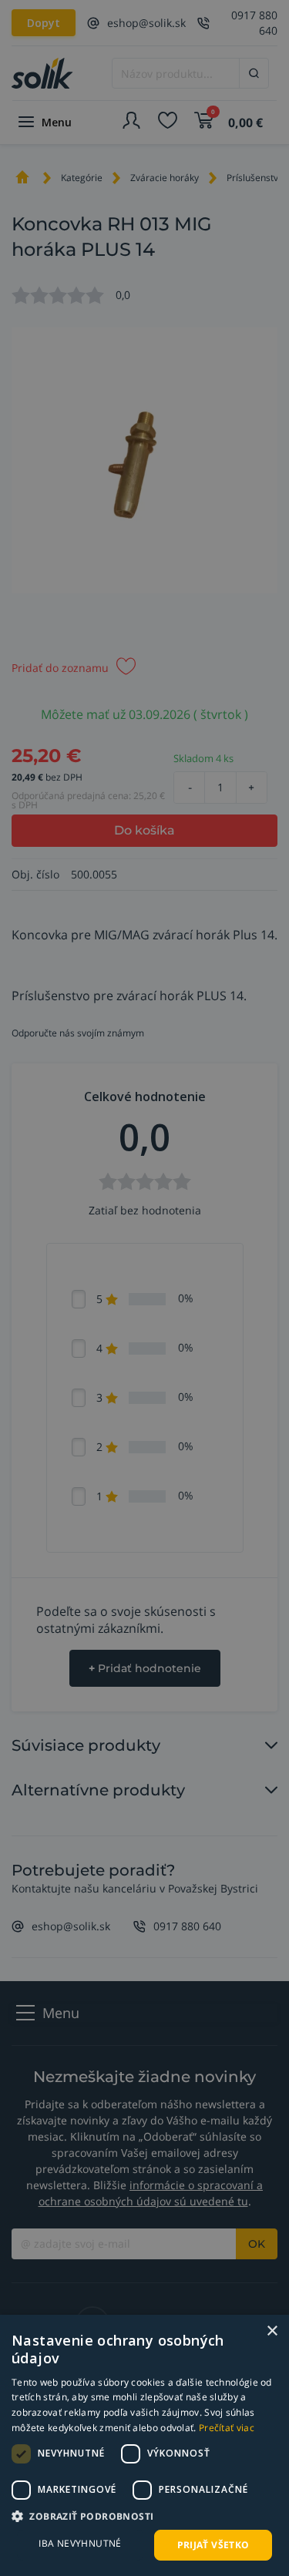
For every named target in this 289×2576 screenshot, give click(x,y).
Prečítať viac (227, 2428)
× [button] (272, 2331)
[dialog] (144, 2445)
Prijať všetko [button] (213, 2545)
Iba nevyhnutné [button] (80, 2543)
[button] (144, 2516)
